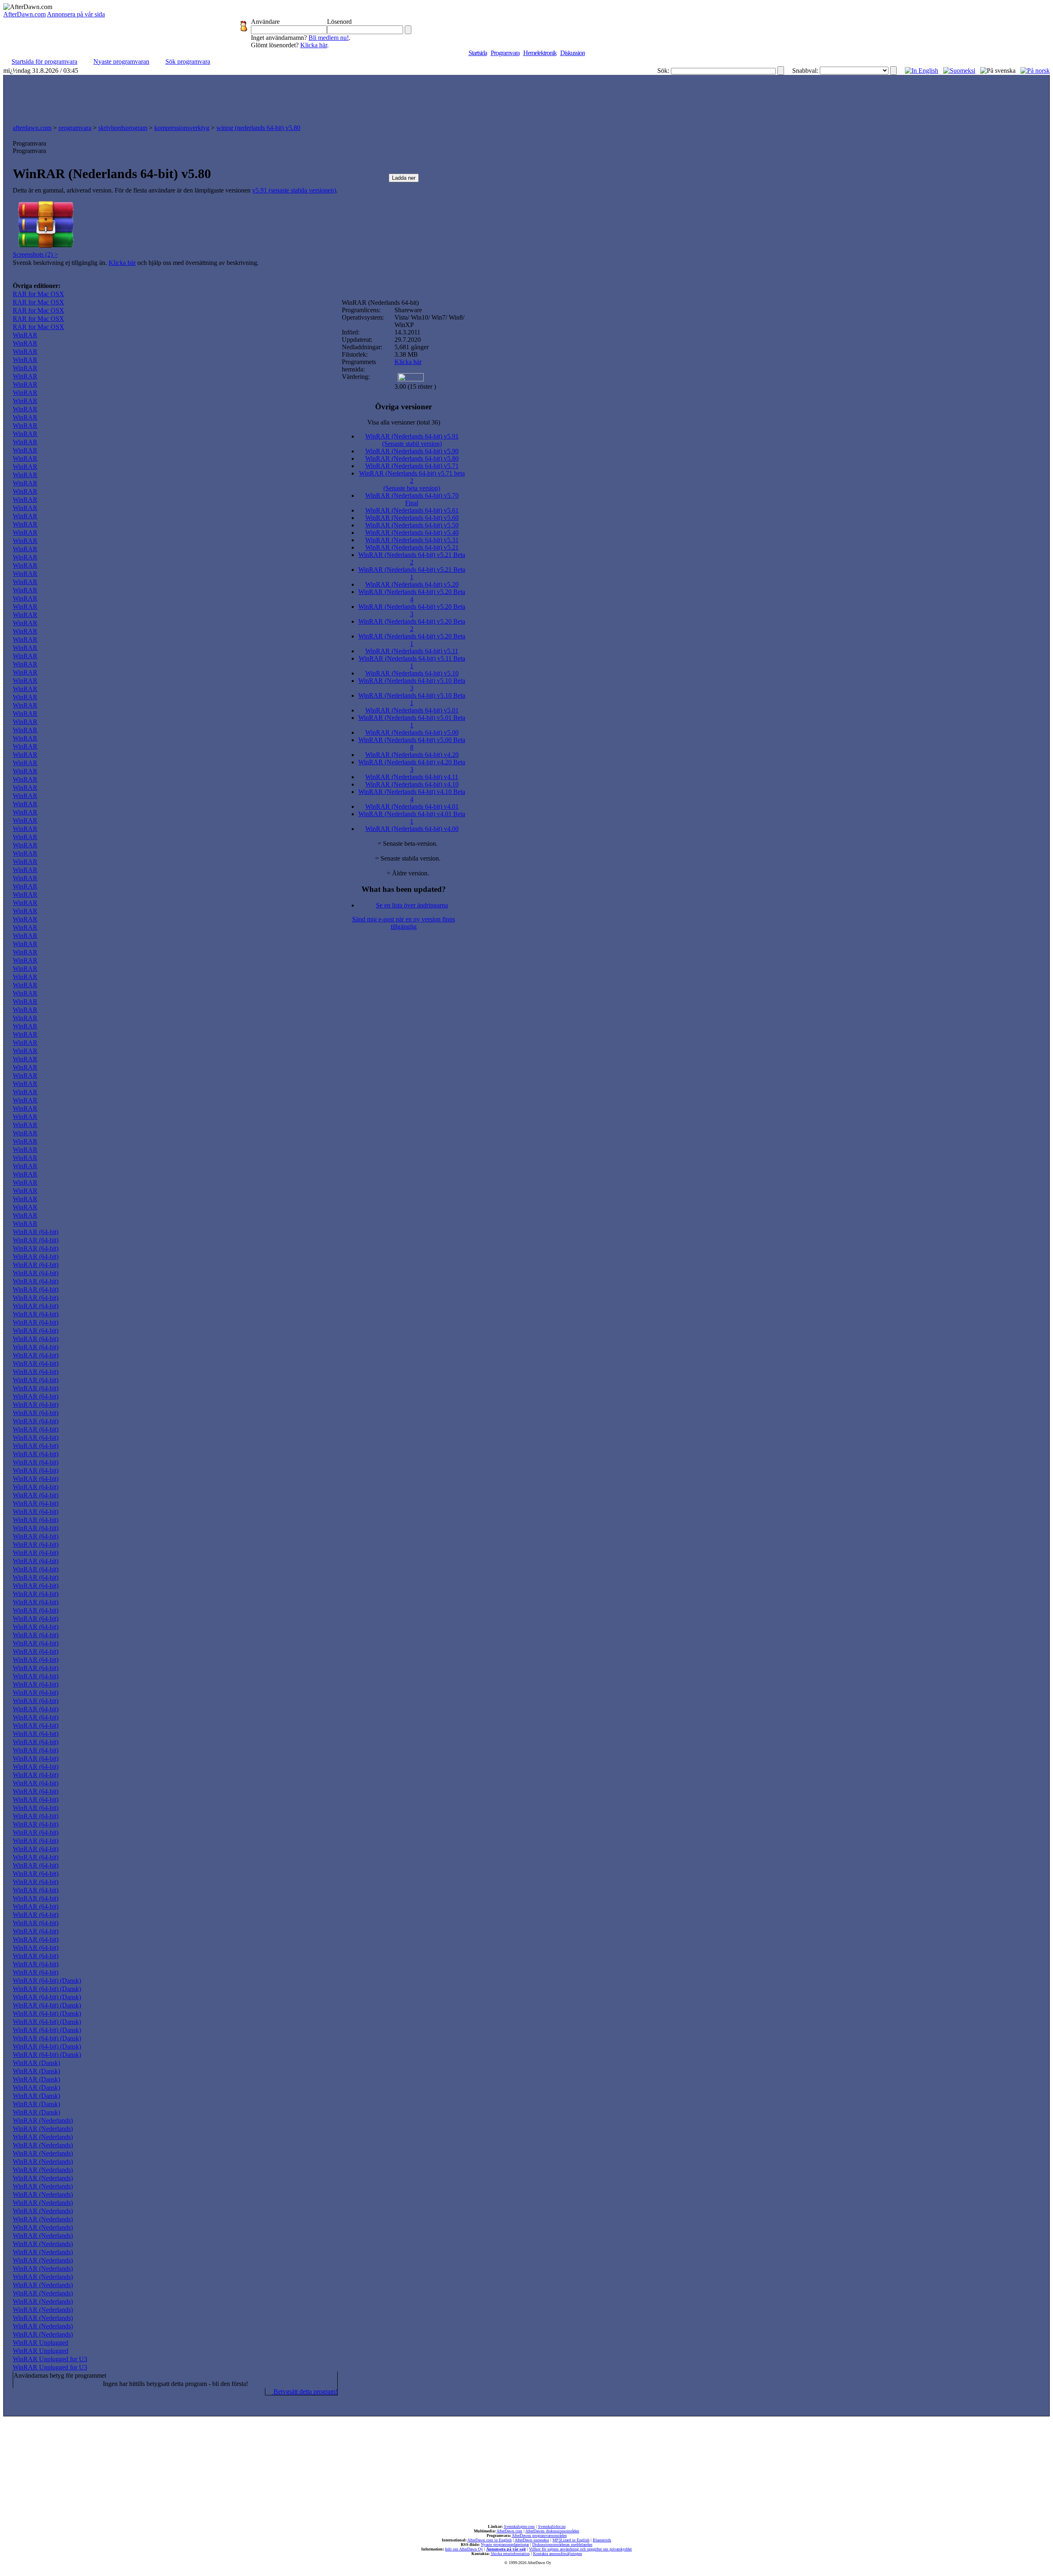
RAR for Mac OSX (38, 294)
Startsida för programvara (44, 61)
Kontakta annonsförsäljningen (558, 2554)
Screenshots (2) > (35, 254)
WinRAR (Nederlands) (43, 2120)
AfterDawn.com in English (489, 2540)
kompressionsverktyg (182, 128)
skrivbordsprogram (123, 128)
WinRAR (25, 335)
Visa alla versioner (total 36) (404, 422)
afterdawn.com (32, 128)
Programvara (505, 53)
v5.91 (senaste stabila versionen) (294, 190)
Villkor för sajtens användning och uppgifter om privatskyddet (580, 2549)
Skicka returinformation (510, 2554)
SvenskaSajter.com (519, 2526)
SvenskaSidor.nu (552, 2526)
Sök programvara (188, 61)
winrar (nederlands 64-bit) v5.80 (258, 128)
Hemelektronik (540, 53)
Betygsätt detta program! (305, 2392)
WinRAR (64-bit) (36, 1232)
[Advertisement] (526, 97)
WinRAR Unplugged (41, 2343)
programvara (75, 128)
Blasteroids (602, 2540)
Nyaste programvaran (121, 61)
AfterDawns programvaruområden (539, 2535)
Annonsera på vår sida (76, 14)
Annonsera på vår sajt (506, 2549)
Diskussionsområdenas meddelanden (562, 2545)
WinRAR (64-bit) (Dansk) (47, 1981)
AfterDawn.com (24, 14)
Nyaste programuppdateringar (505, 2545)
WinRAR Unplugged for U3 (50, 2359)
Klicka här (314, 45)
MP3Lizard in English (571, 2540)
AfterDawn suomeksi (532, 2540)
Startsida (478, 53)
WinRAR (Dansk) (36, 2063)
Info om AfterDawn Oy (464, 2549)
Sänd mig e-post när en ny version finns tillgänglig (404, 923)
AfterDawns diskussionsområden (552, 2531)
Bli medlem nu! (329, 38)
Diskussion (573, 53)
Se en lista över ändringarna (412, 905)
